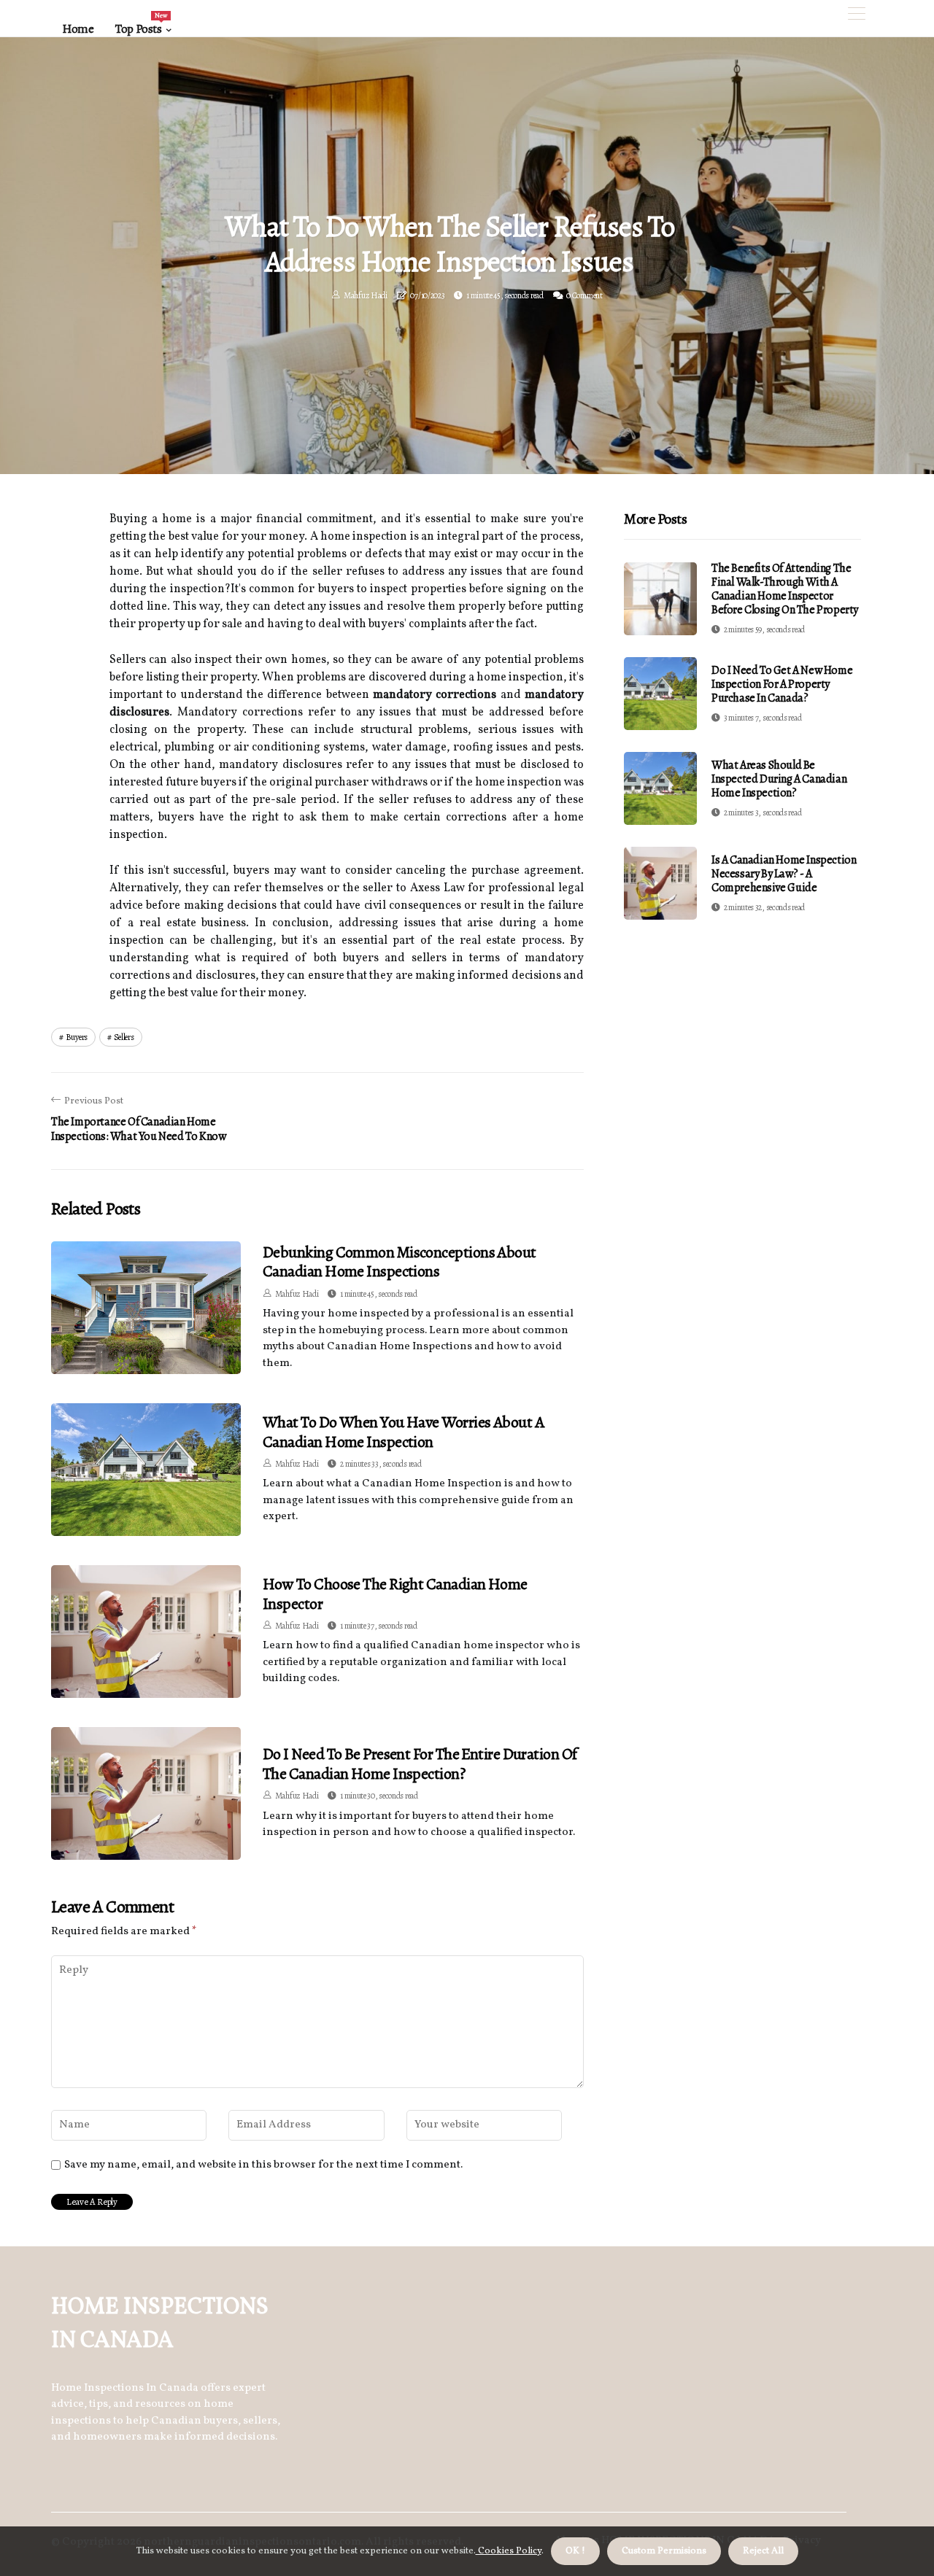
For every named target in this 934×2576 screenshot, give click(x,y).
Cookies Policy (509, 2551)
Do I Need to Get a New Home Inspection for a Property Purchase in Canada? (782, 684)
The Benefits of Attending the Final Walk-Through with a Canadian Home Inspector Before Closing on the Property (785, 589)
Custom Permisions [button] (664, 2551)
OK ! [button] (575, 2551)
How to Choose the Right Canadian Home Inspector (395, 1594)
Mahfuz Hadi (366, 295)
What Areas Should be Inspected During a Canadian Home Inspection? (779, 779)
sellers (124, 1037)
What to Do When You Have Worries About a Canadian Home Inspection (403, 1432)
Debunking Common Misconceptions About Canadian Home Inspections (400, 1262)
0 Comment (584, 295)
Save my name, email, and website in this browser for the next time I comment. (263, 2165)
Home (78, 29)
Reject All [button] (763, 2551)
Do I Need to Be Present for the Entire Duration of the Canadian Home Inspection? (420, 1764)
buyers (77, 1037)
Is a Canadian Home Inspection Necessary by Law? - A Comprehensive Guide (784, 874)
